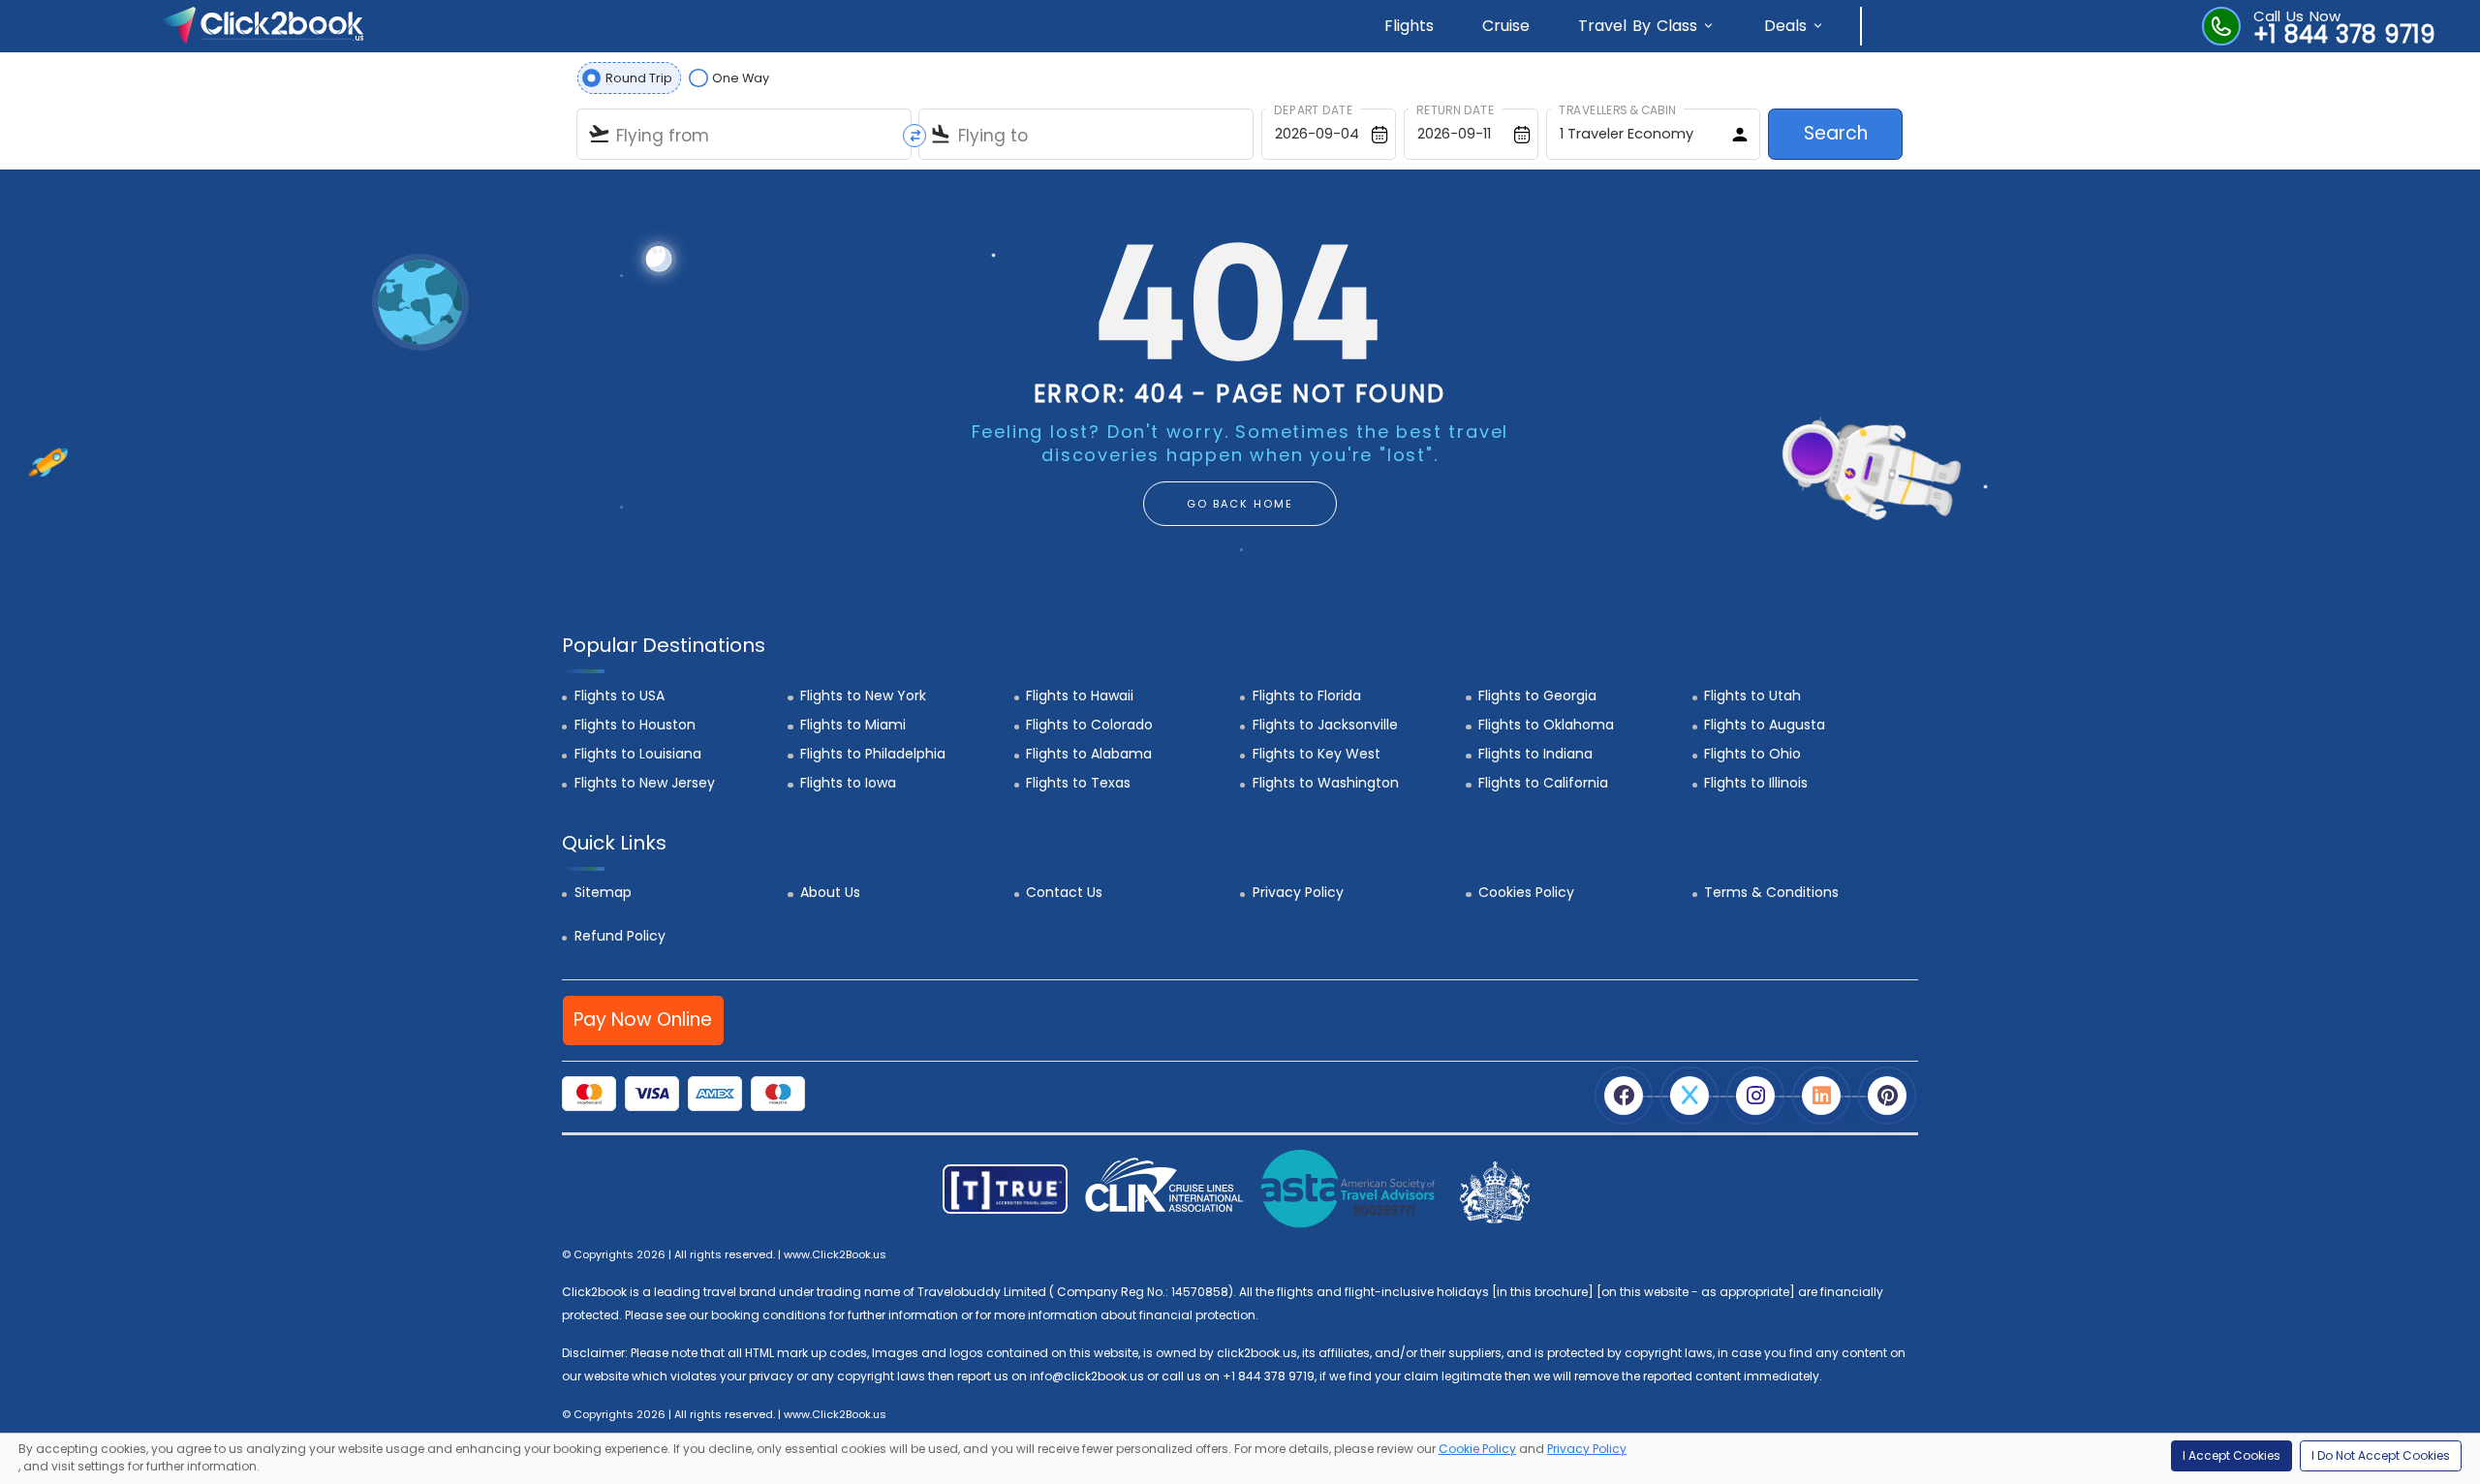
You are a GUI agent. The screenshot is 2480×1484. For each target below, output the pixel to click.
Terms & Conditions (1771, 892)
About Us (830, 892)
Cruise (1506, 26)
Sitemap (603, 892)
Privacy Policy (1298, 892)
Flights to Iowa (848, 783)
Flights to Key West (1317, 754)
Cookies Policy (1526, 892)
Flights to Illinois (1756, 783)
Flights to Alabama (1089, 754)
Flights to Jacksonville (1325, 725)
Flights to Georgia (1537, 696)
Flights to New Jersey (645, 783)
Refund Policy (620, 936)
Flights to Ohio (1752, 754)
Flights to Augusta (1765, 725)
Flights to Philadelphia (873, 754)
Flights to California (1543, 783)
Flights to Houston (635, 725)
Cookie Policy (1477, 1449)
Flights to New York (863, 696)
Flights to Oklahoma (1546, 725)
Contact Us (1064, 892)
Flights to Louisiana (638, 754)
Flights (1409, 26)
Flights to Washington (1326, 783)
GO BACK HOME (1240, 504)
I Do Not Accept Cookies (2381, 1455)
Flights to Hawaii (1080, 696)
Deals (1785, 26)
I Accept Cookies (2232, 1455)
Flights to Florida (1307, 696)
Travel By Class (1638, 26)
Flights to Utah (1752, 696)
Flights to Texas (1078, 783)
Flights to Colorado (1089, 725)
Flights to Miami (853, 725)
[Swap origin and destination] (914, 136)
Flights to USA (620, 696)
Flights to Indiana (1535, 754)
